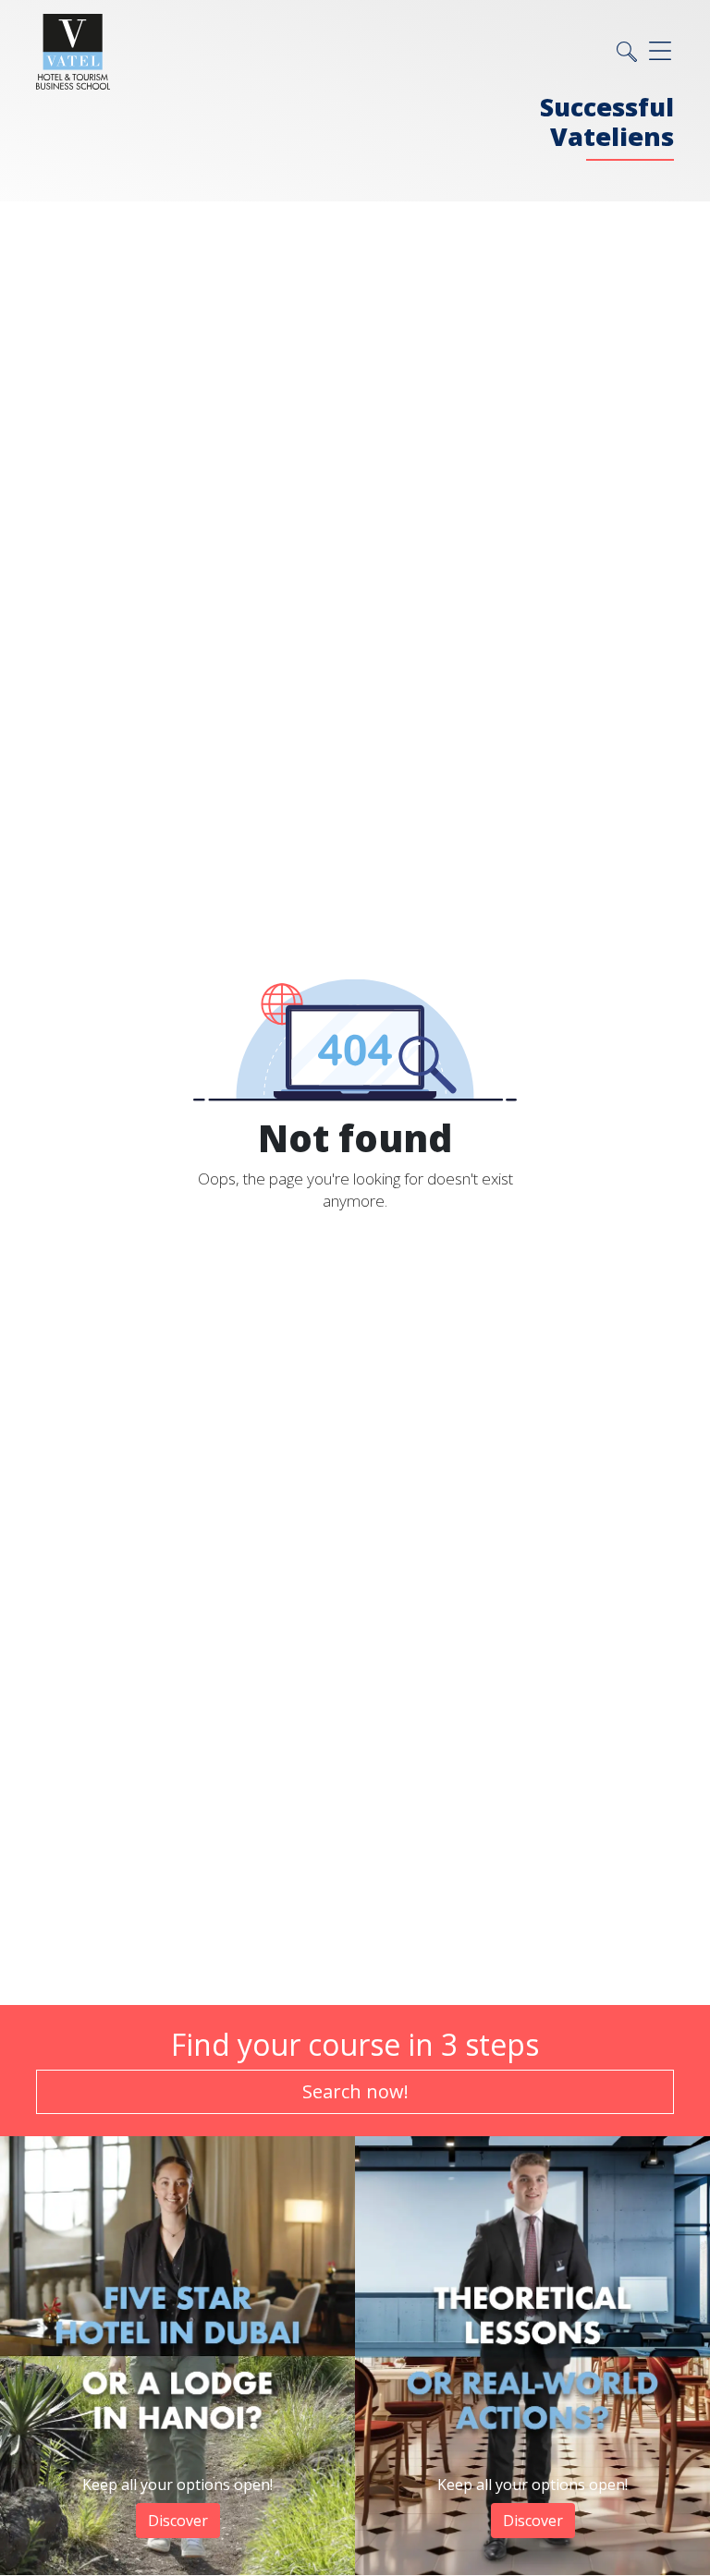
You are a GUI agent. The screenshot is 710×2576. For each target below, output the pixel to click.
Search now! (355, 2091)
